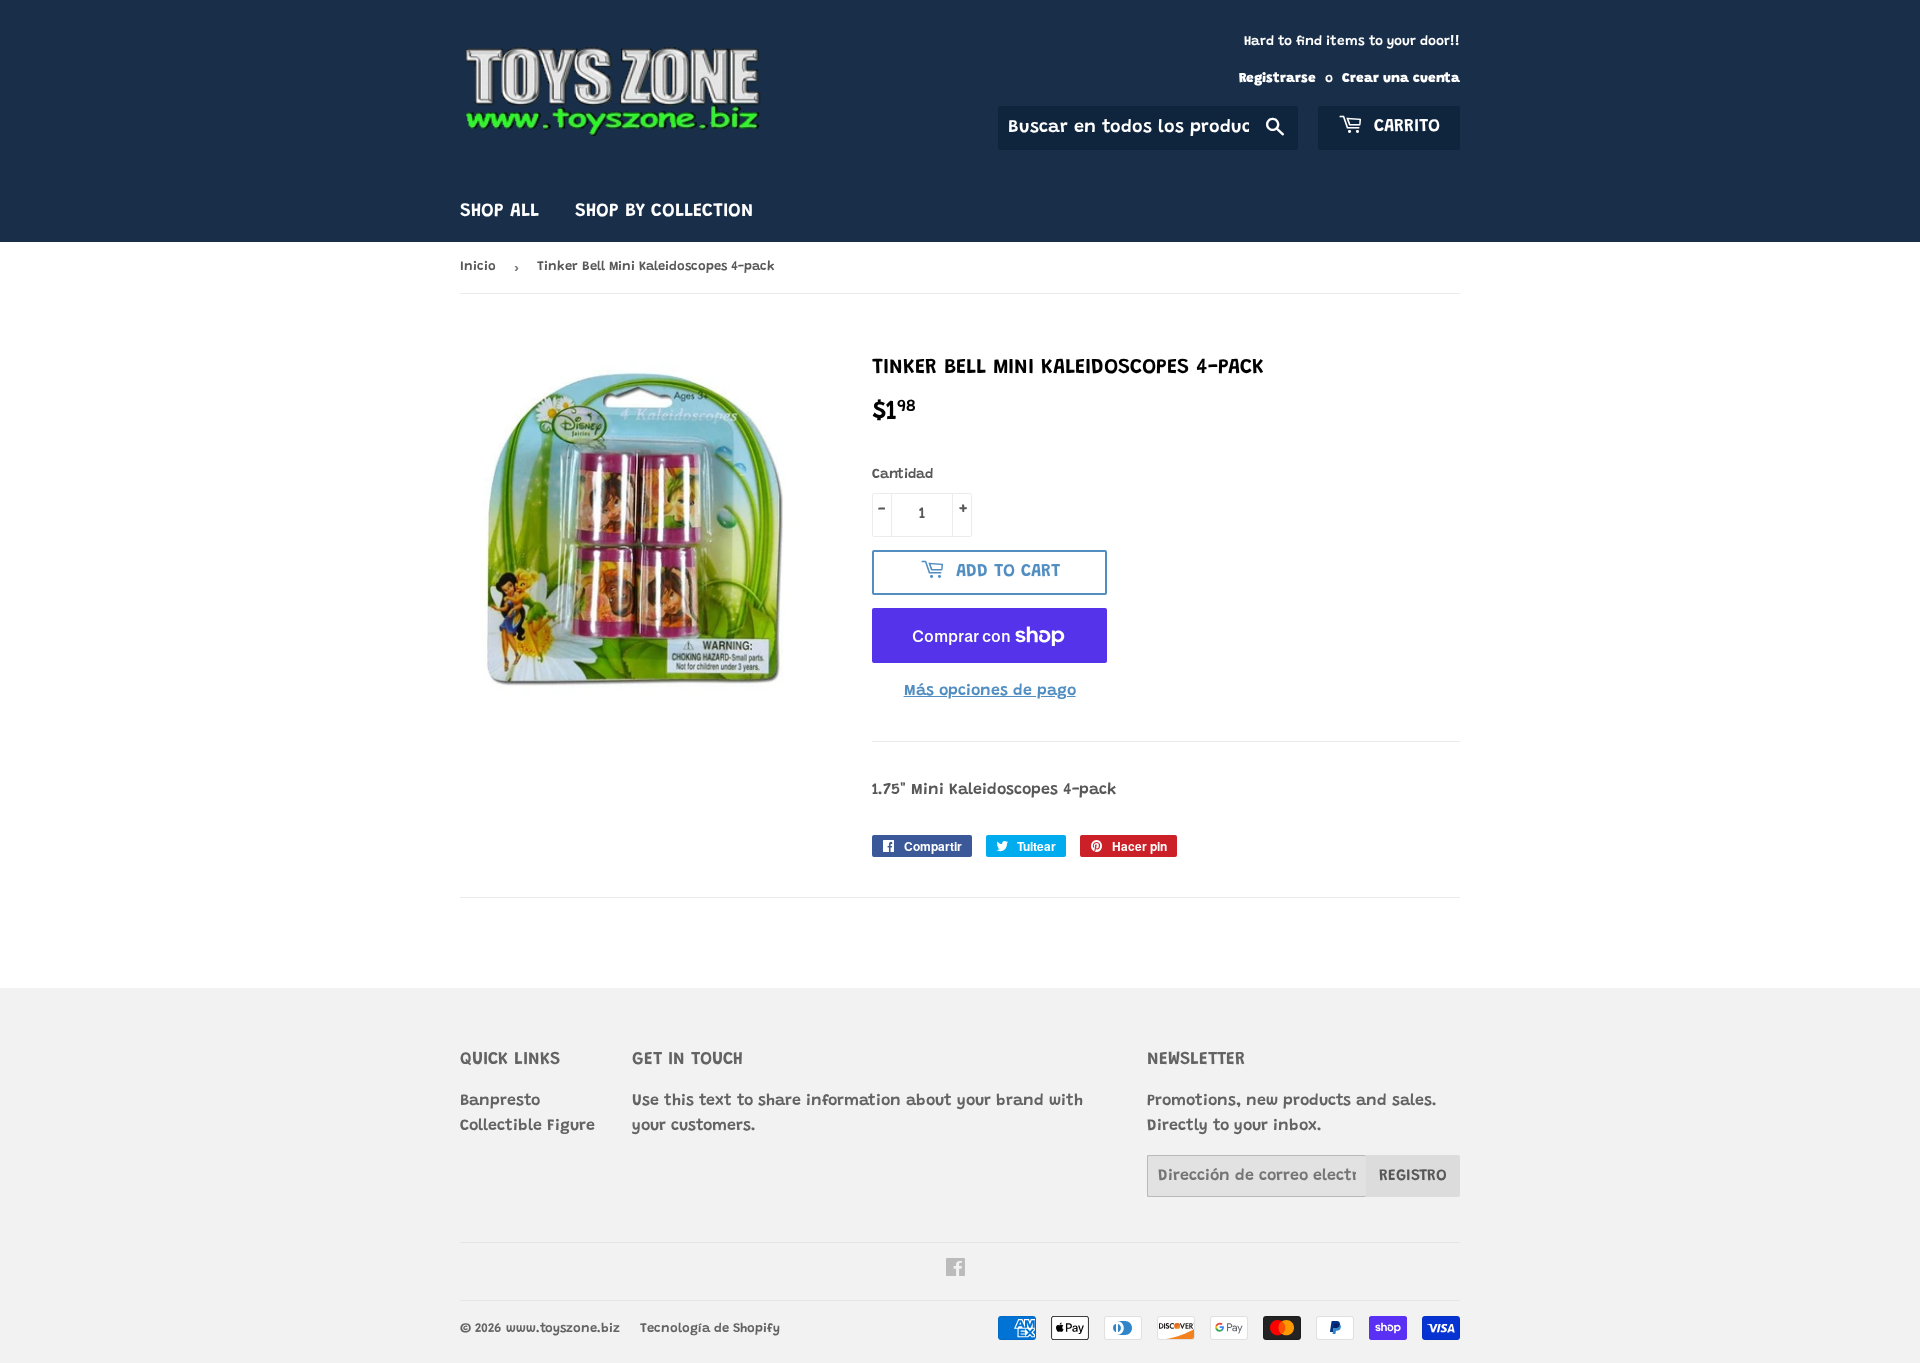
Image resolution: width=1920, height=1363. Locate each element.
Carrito (1404, 127)
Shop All (499, 211)
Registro (1413, 1176)
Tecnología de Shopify (710, 1328)
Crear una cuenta (1401, 79)
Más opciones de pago (990, 691)
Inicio (478, 266)
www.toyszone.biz (563, 1328)
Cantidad (902, 475)
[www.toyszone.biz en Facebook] (955, 1271)
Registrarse (1277, 79)
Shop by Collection (664, 211)
